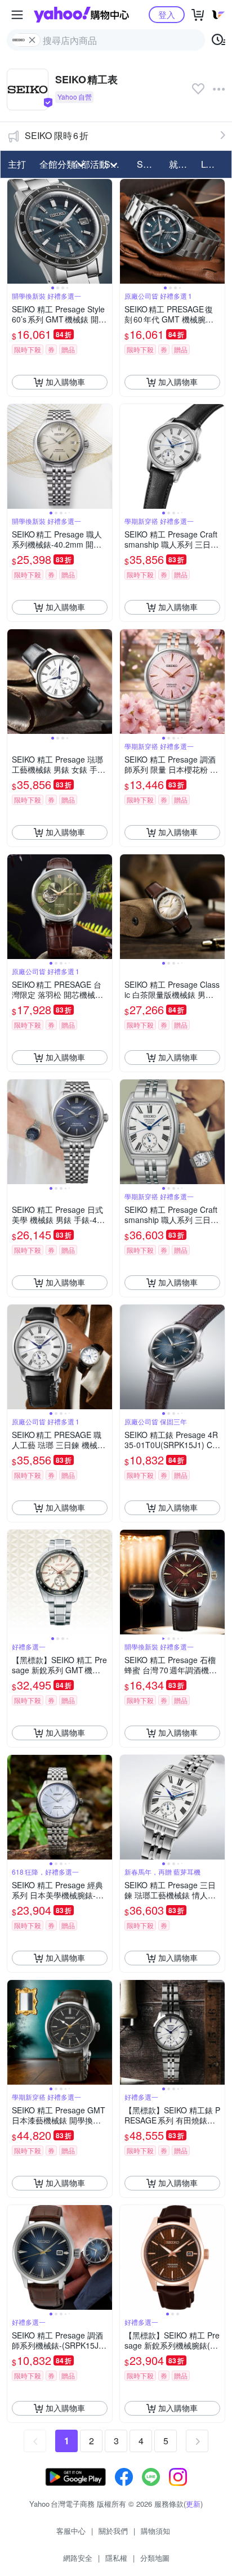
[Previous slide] (15, 231)
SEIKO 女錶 (150, 164)
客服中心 (71, 2531)
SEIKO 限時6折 (57, 135)
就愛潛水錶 (182, 164)
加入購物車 (65, 382)
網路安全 (78, 2558)
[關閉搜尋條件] (32, 40)
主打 (17, 164)
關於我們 (113, 2531)
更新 (193, 2504)
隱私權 (116, 2558)
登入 (167, 14)
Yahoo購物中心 (81, 15)
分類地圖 (155, 2558)
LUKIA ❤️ (214, 164)
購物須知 (155, 2531)
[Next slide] (105, 231)
